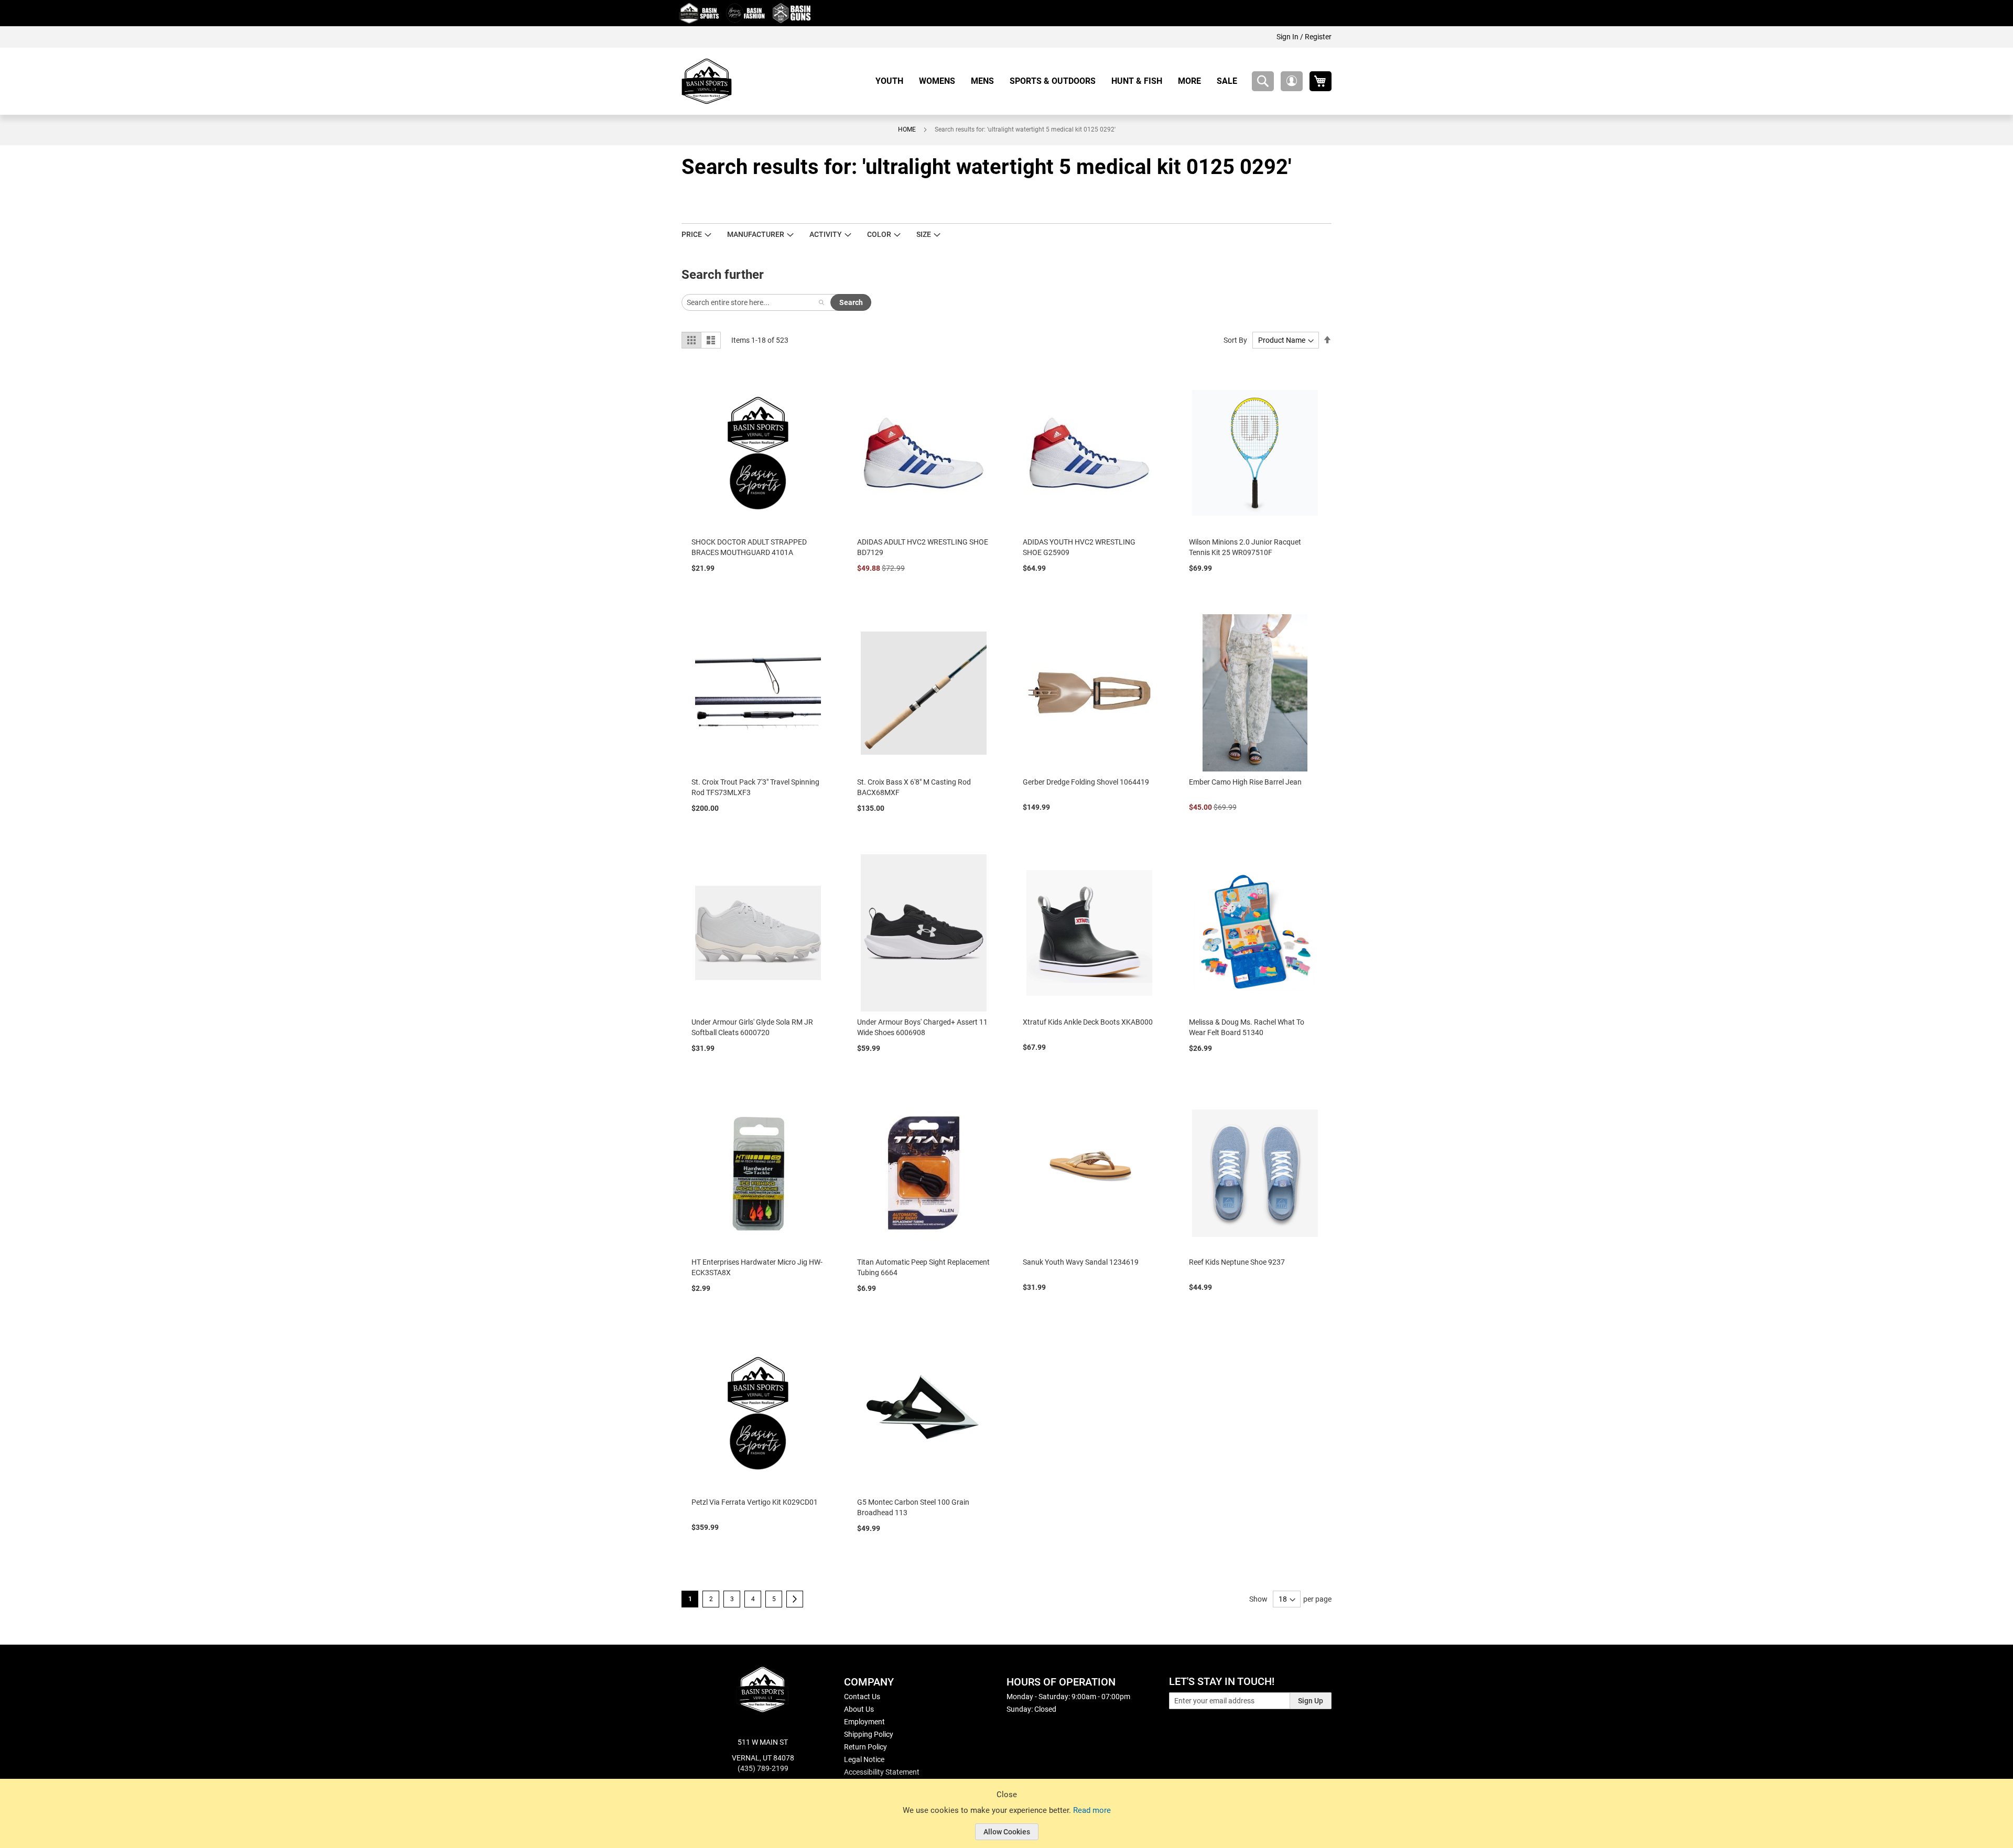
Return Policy (865, 1747)
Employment (864, 1722)
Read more (1092, 1810)
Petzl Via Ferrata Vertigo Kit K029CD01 (755, 1502)
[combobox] (1263, 81)
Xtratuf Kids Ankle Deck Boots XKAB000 (1088, 1022)
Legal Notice (864, 1759)
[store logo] (707, 81)
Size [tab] (924, 234)
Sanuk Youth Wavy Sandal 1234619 (1081, 1262)
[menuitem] (893, 81)
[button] (1292, 81)
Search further (723, 275)
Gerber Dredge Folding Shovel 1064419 (1086, 782)
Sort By (1235, 340)
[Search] (821, 302)
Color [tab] (879, 234)
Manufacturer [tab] (756, 234)
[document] (1006, 1821)
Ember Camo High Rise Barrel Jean (1245, 782)
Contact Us (862, 1697)
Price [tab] (692, 234)
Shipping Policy (869, 1734)
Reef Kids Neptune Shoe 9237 (1237, 1262)
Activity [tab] (826, 234)
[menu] (1060, 81)
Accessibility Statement (882, 1772)
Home (907, 129)
